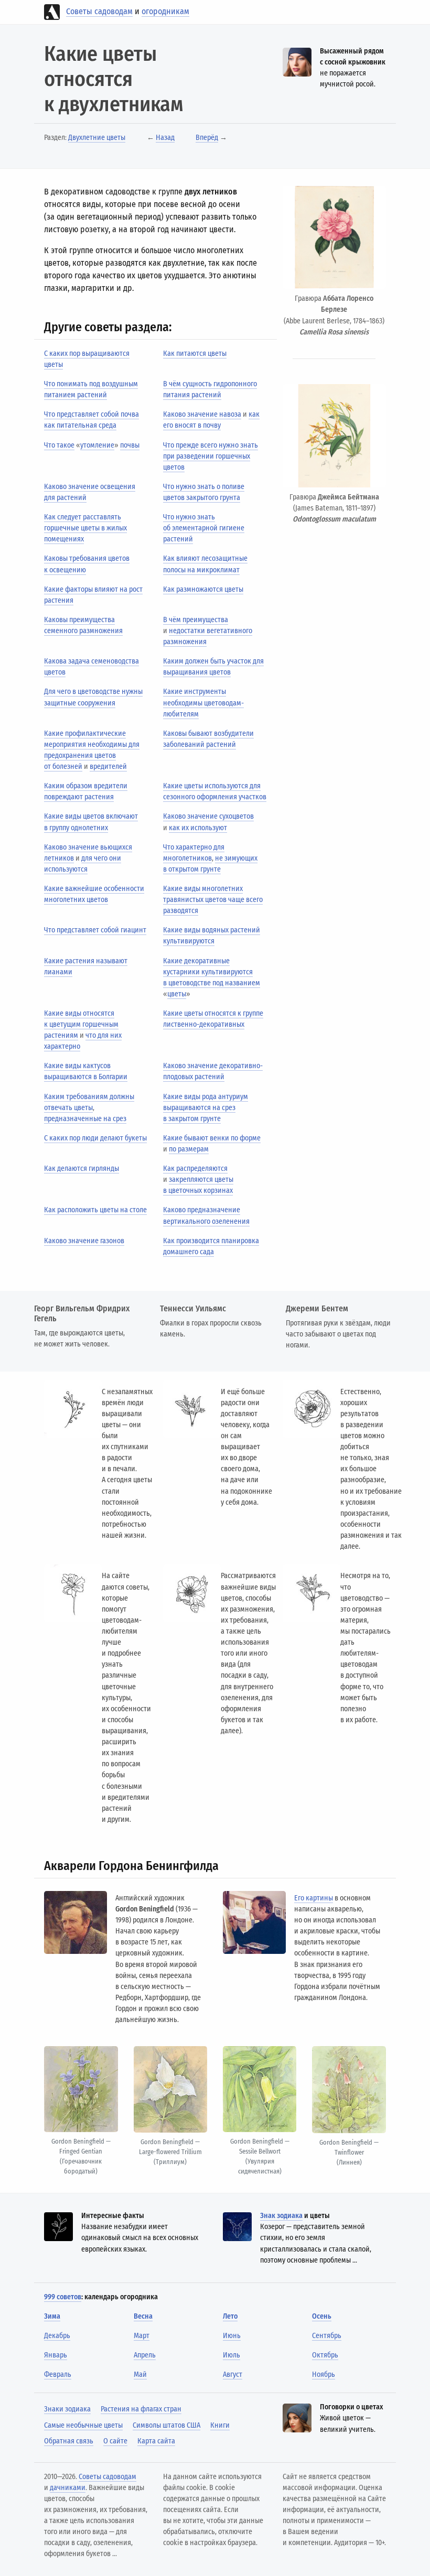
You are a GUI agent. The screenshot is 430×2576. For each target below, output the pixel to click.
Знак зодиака (281, 2216)
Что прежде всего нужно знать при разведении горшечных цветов (211, 456)
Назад (165, 138)
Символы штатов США (166, 2425)
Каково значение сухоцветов (208, 816)
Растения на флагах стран (141, 2409)
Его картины (314, 1898)
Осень (322, 2316)
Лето (230, 2316)
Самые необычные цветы (83, 2425)
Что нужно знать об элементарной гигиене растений (204, 528)
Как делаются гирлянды (82, 1169)
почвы (130, 445)
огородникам (165, 11)
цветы (177, 994)
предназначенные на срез (85, 1119)
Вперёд (207, 138)
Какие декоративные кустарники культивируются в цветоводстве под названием (212, 972)
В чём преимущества (196, 620)
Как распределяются (195, 1169)
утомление (97, 445)
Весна (143, 2316)
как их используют (198, 828)
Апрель (145, 2355)
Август (233, 2374)
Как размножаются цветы (203, 589)
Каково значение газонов (84, 1241)
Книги (220, 2425)
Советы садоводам (99, 11)
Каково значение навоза (202, 414)
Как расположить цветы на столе (95, 1210)
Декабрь (57, 2336)
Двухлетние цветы (97, 138)
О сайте (115, 2441)
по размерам (189, 1149)
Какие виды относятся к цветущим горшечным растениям (81, 1024)
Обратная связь (69, 2441)
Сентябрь (327, 2336)
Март (142, 2336)
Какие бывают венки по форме (212, 1138)
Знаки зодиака (67, 2409)
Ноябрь (324, 2374)
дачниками (68, 2488)
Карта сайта (156, 2441)
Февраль (58, 2374)
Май (140, 2374)
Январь (56, 2355)
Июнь (232, 2336)
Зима (52, 2316)
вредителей (108, 767)
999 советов (63, 2297)
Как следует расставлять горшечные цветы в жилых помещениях (85, 528)
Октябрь (325, 2355)
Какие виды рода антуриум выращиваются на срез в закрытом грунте (206, 1108)
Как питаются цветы (195, 354)
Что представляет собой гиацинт (95, 930)
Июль (232, 2355)
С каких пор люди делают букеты (95, 1138)
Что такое (59, 445)
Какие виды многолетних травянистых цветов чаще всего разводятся (213, 900)
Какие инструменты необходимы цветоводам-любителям (203, 703)
